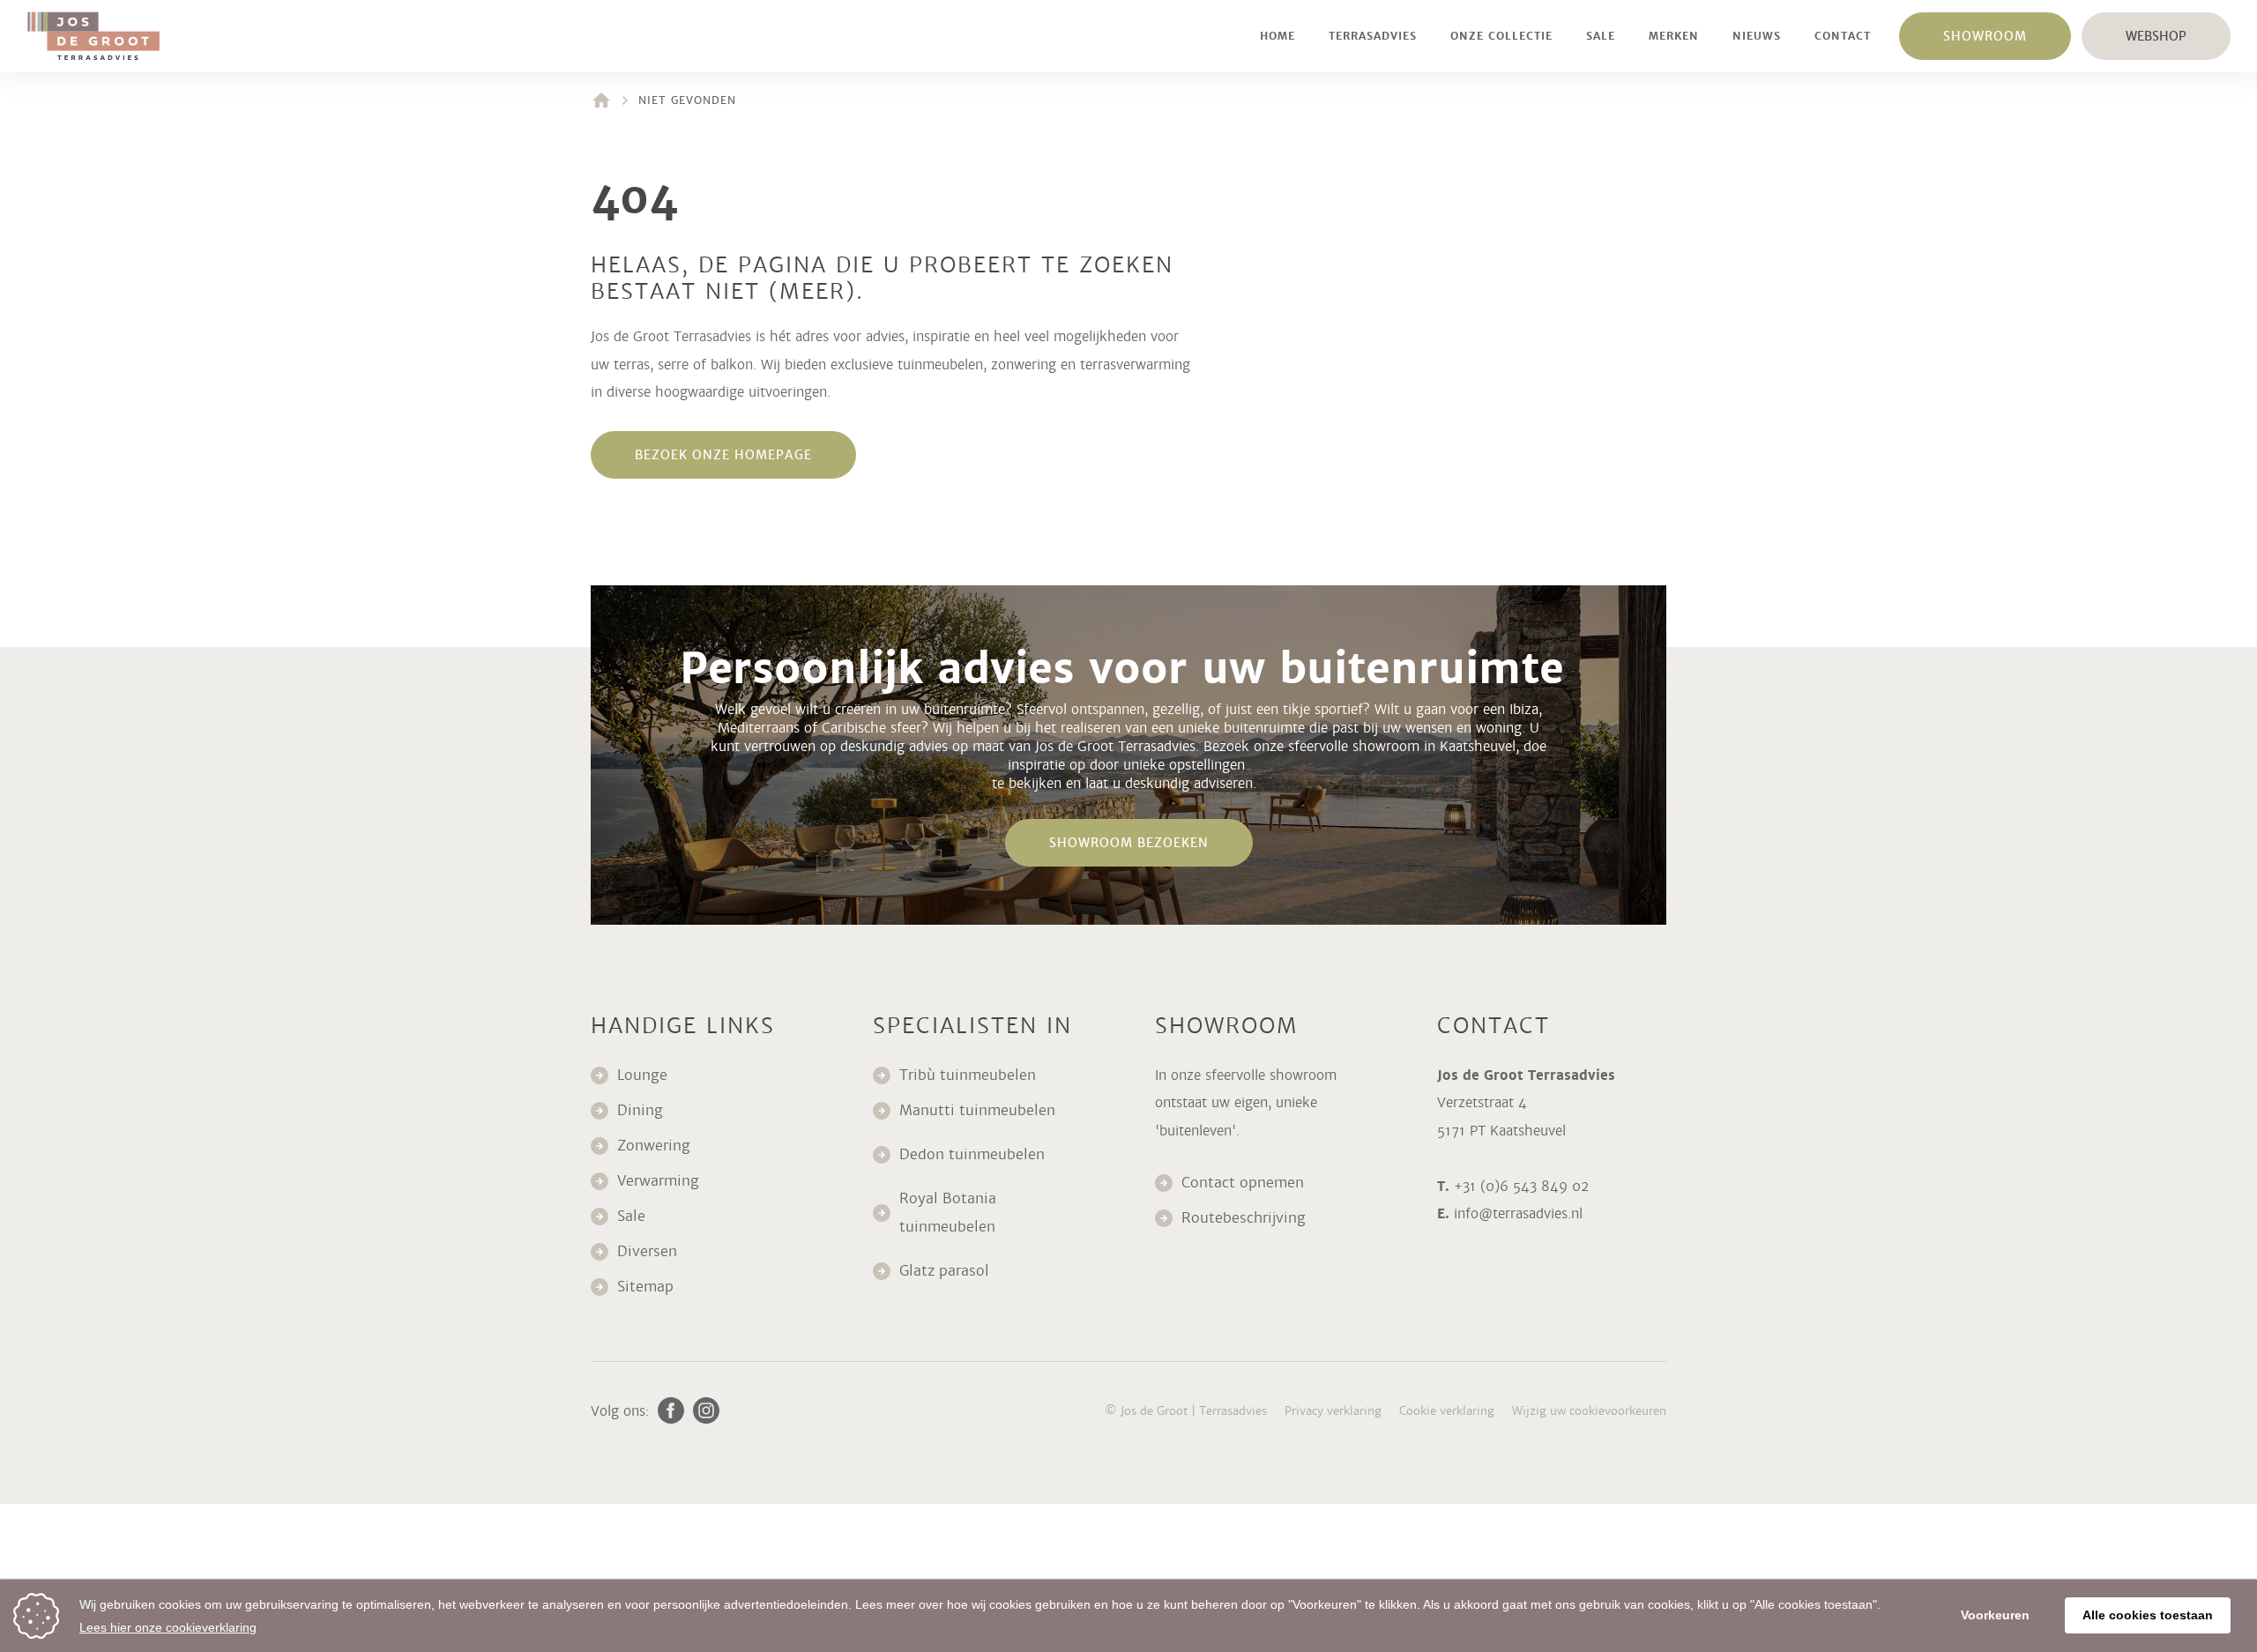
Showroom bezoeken (1129, 843)
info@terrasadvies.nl (1518, 1213)
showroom (1985, 36)
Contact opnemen (1243, 1183)
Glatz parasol (946, 1271)
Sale (1601, 36)
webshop (2156, 36)
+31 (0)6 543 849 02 (1521, 1186)
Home (1277, 36)
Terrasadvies (1373, 36)
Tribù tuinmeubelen (968, 1075)
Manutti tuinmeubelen (980, 1110)
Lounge (642, 1075)
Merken (1674, 36)
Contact (1843, 36)
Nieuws (1757, 36)
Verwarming (658, 1181)
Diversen (647, 1251)
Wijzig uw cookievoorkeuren (1589, 1411)
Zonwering (654, 1146)
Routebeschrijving (1244, 1218)
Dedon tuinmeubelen (972, 1154)
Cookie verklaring (1447, 1411)
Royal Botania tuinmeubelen (950, 1213)
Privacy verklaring (1333, 1411)
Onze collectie (1501, 36)
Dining (640, 1110)
